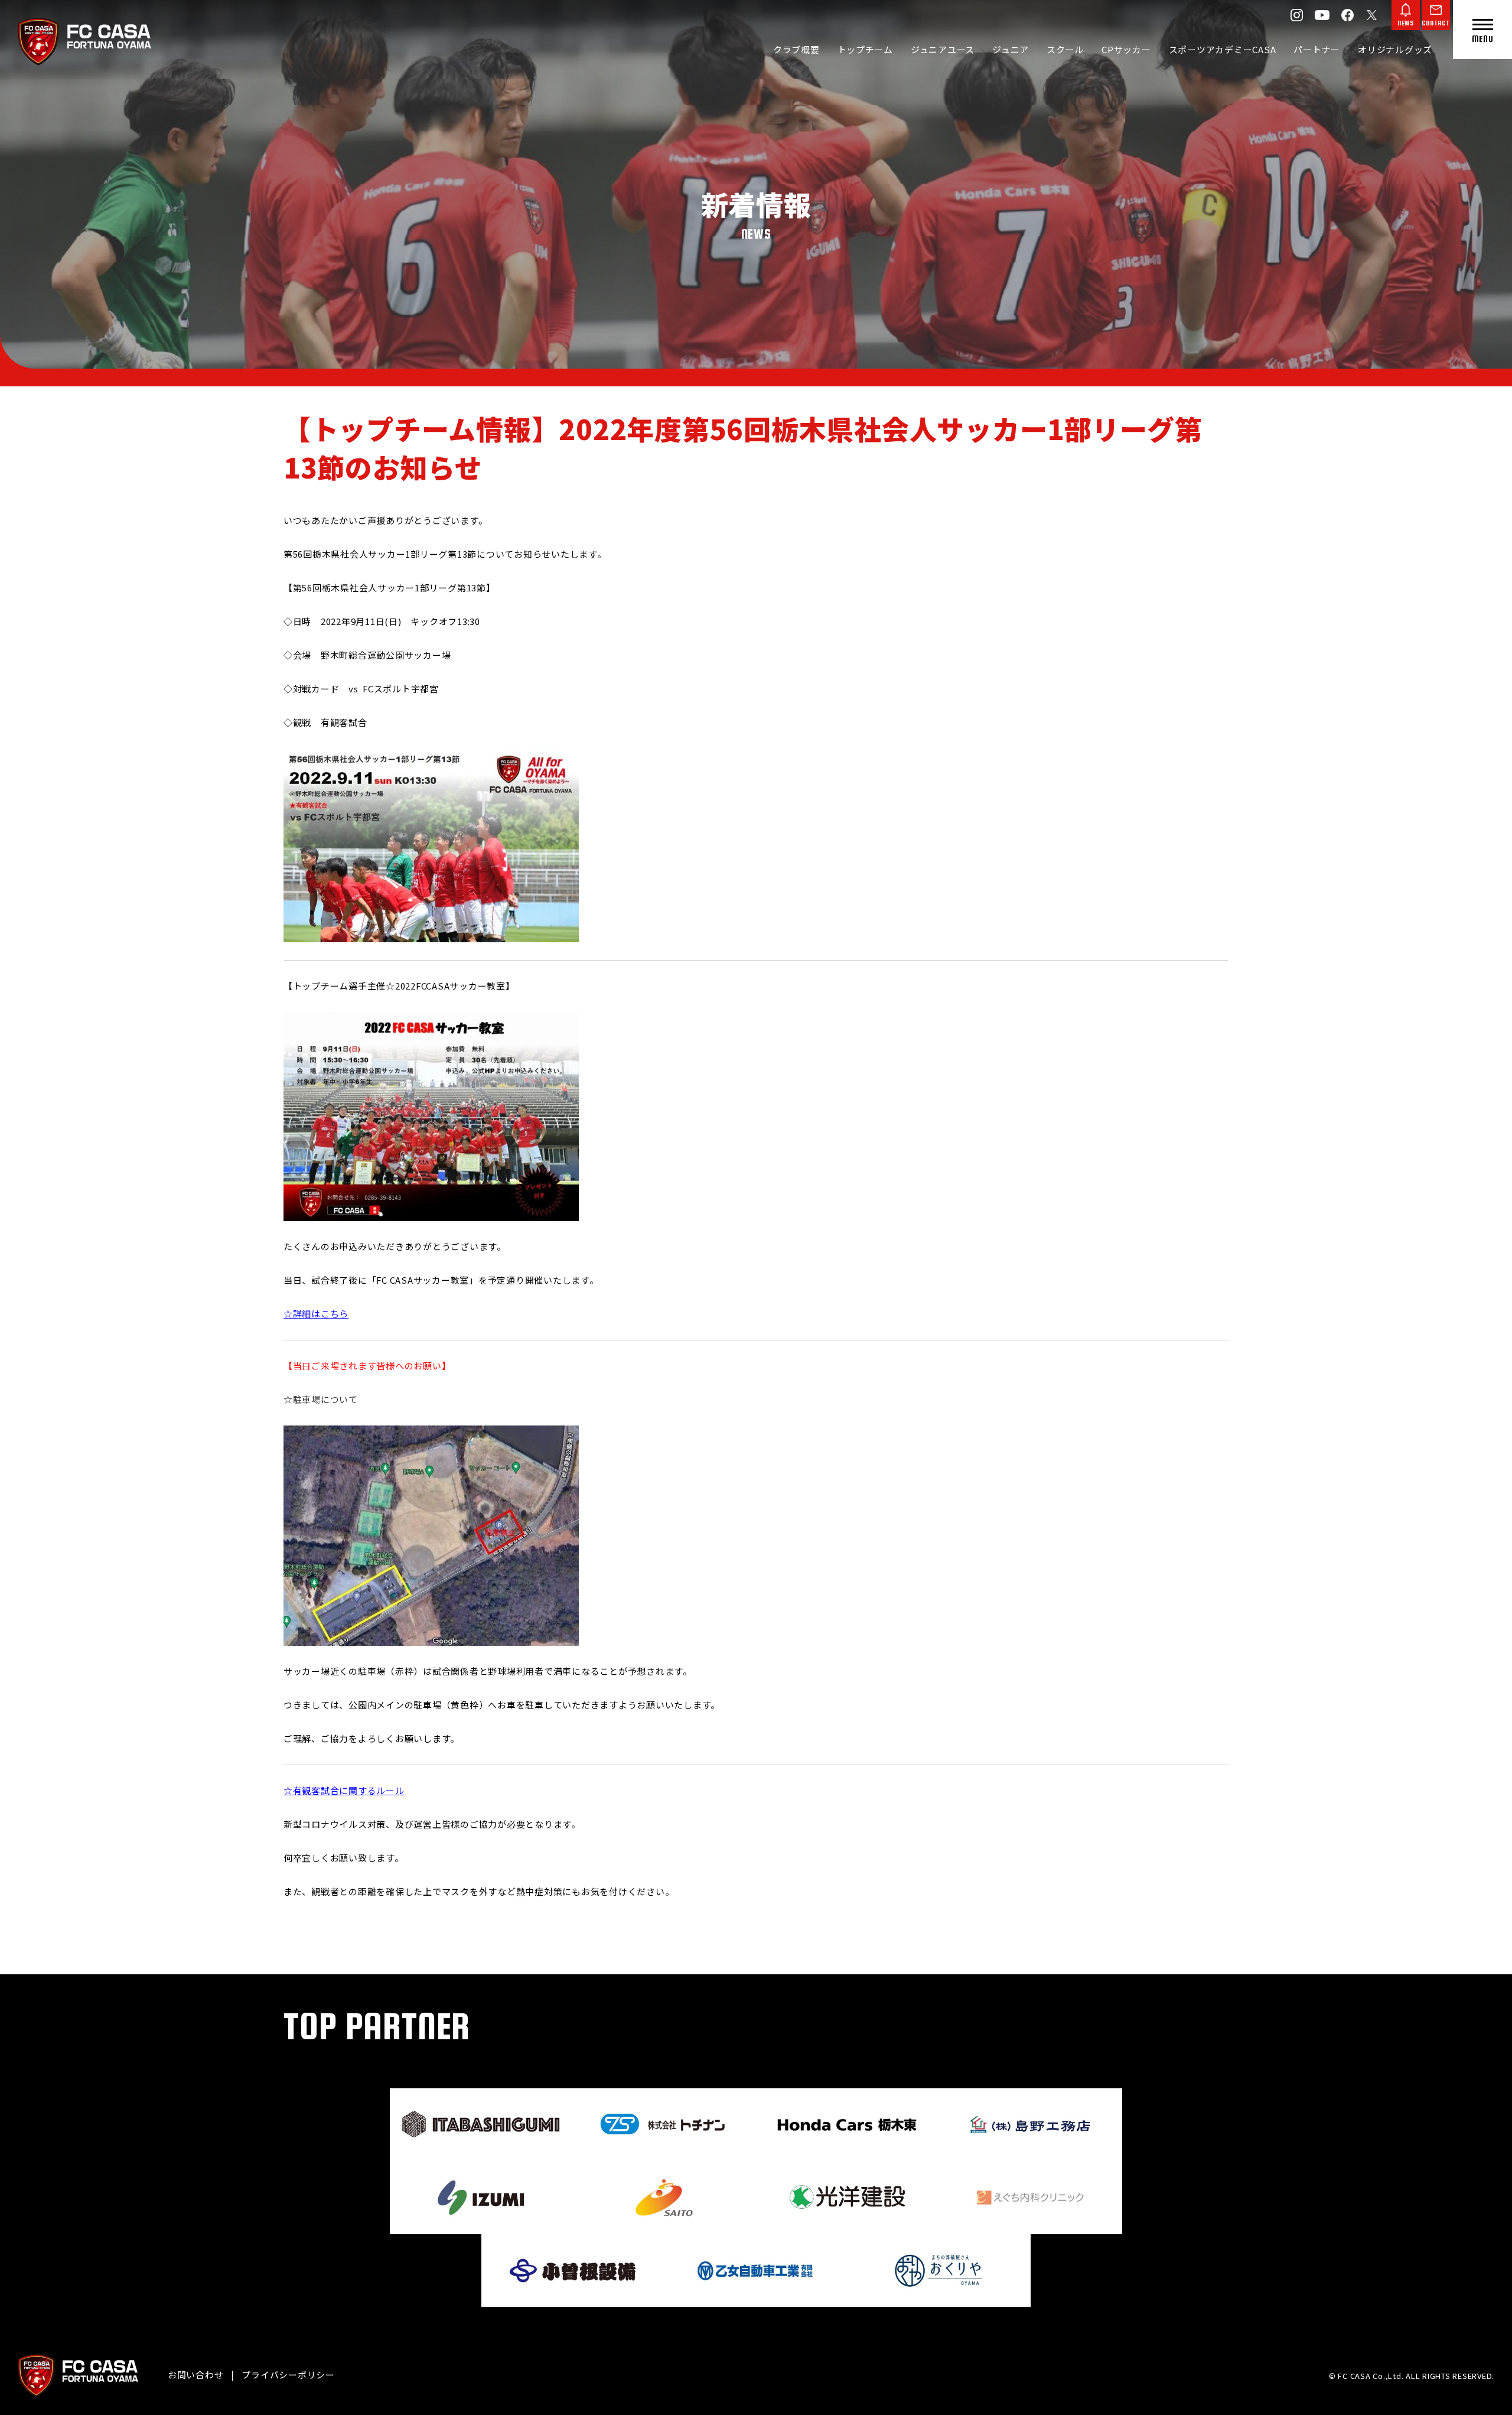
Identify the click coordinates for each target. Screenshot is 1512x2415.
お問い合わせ (196, 2375)
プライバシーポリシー (288, 2375)
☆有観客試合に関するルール (344, 1790)
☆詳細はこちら (316, 1314)
